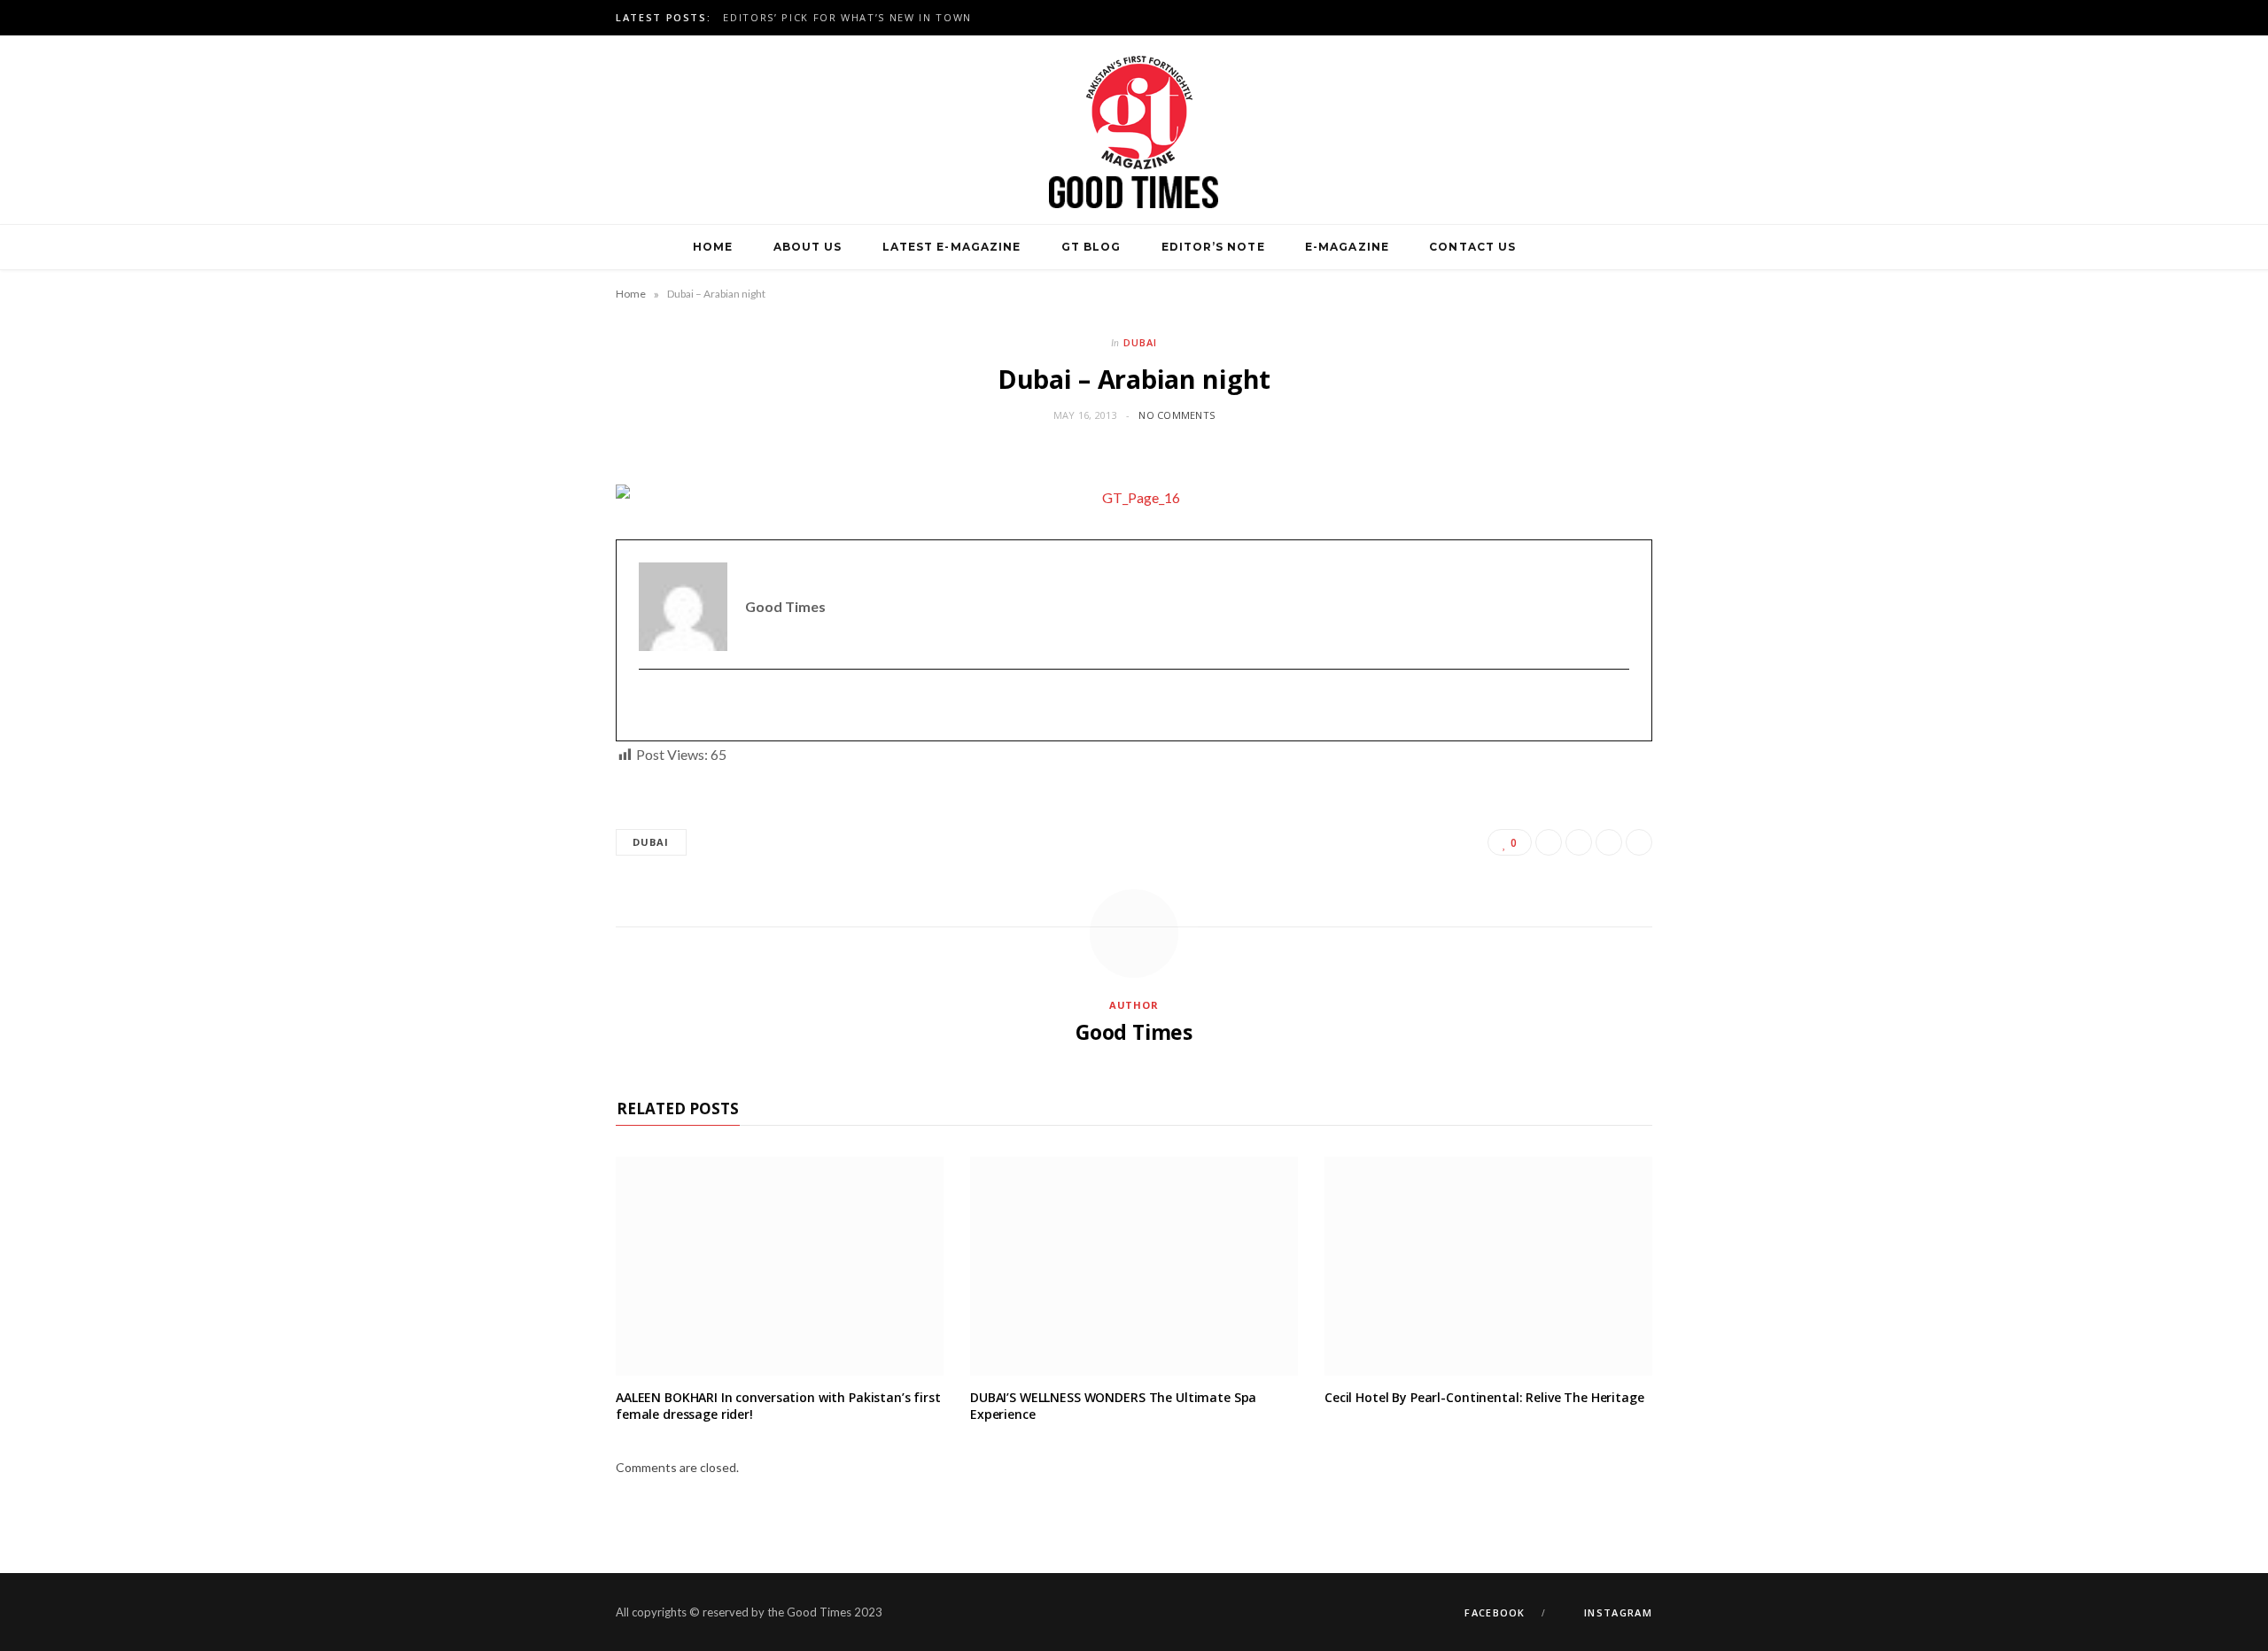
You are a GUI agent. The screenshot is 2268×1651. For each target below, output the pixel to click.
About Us (808, 247)
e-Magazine (1347, 247)
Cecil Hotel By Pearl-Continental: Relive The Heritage (1484, 1397)
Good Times (1134, 1032)
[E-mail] (650, 705)
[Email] (1639, 842)
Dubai (1140, 342)
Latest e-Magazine (951, 247)
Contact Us (1472, 247)
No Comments (1177, 415)
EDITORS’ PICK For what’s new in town (847, 18)
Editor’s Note (1213, 247)
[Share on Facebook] (1549, 842)
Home (713, 247)
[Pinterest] (1609, 842)
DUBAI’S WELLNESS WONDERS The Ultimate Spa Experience (1113, 1406)
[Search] (1557, 247)
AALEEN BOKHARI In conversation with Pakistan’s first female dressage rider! (778, 1406)
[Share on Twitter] (1579, 842)
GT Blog (1091, 247)
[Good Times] (1134, 130)
